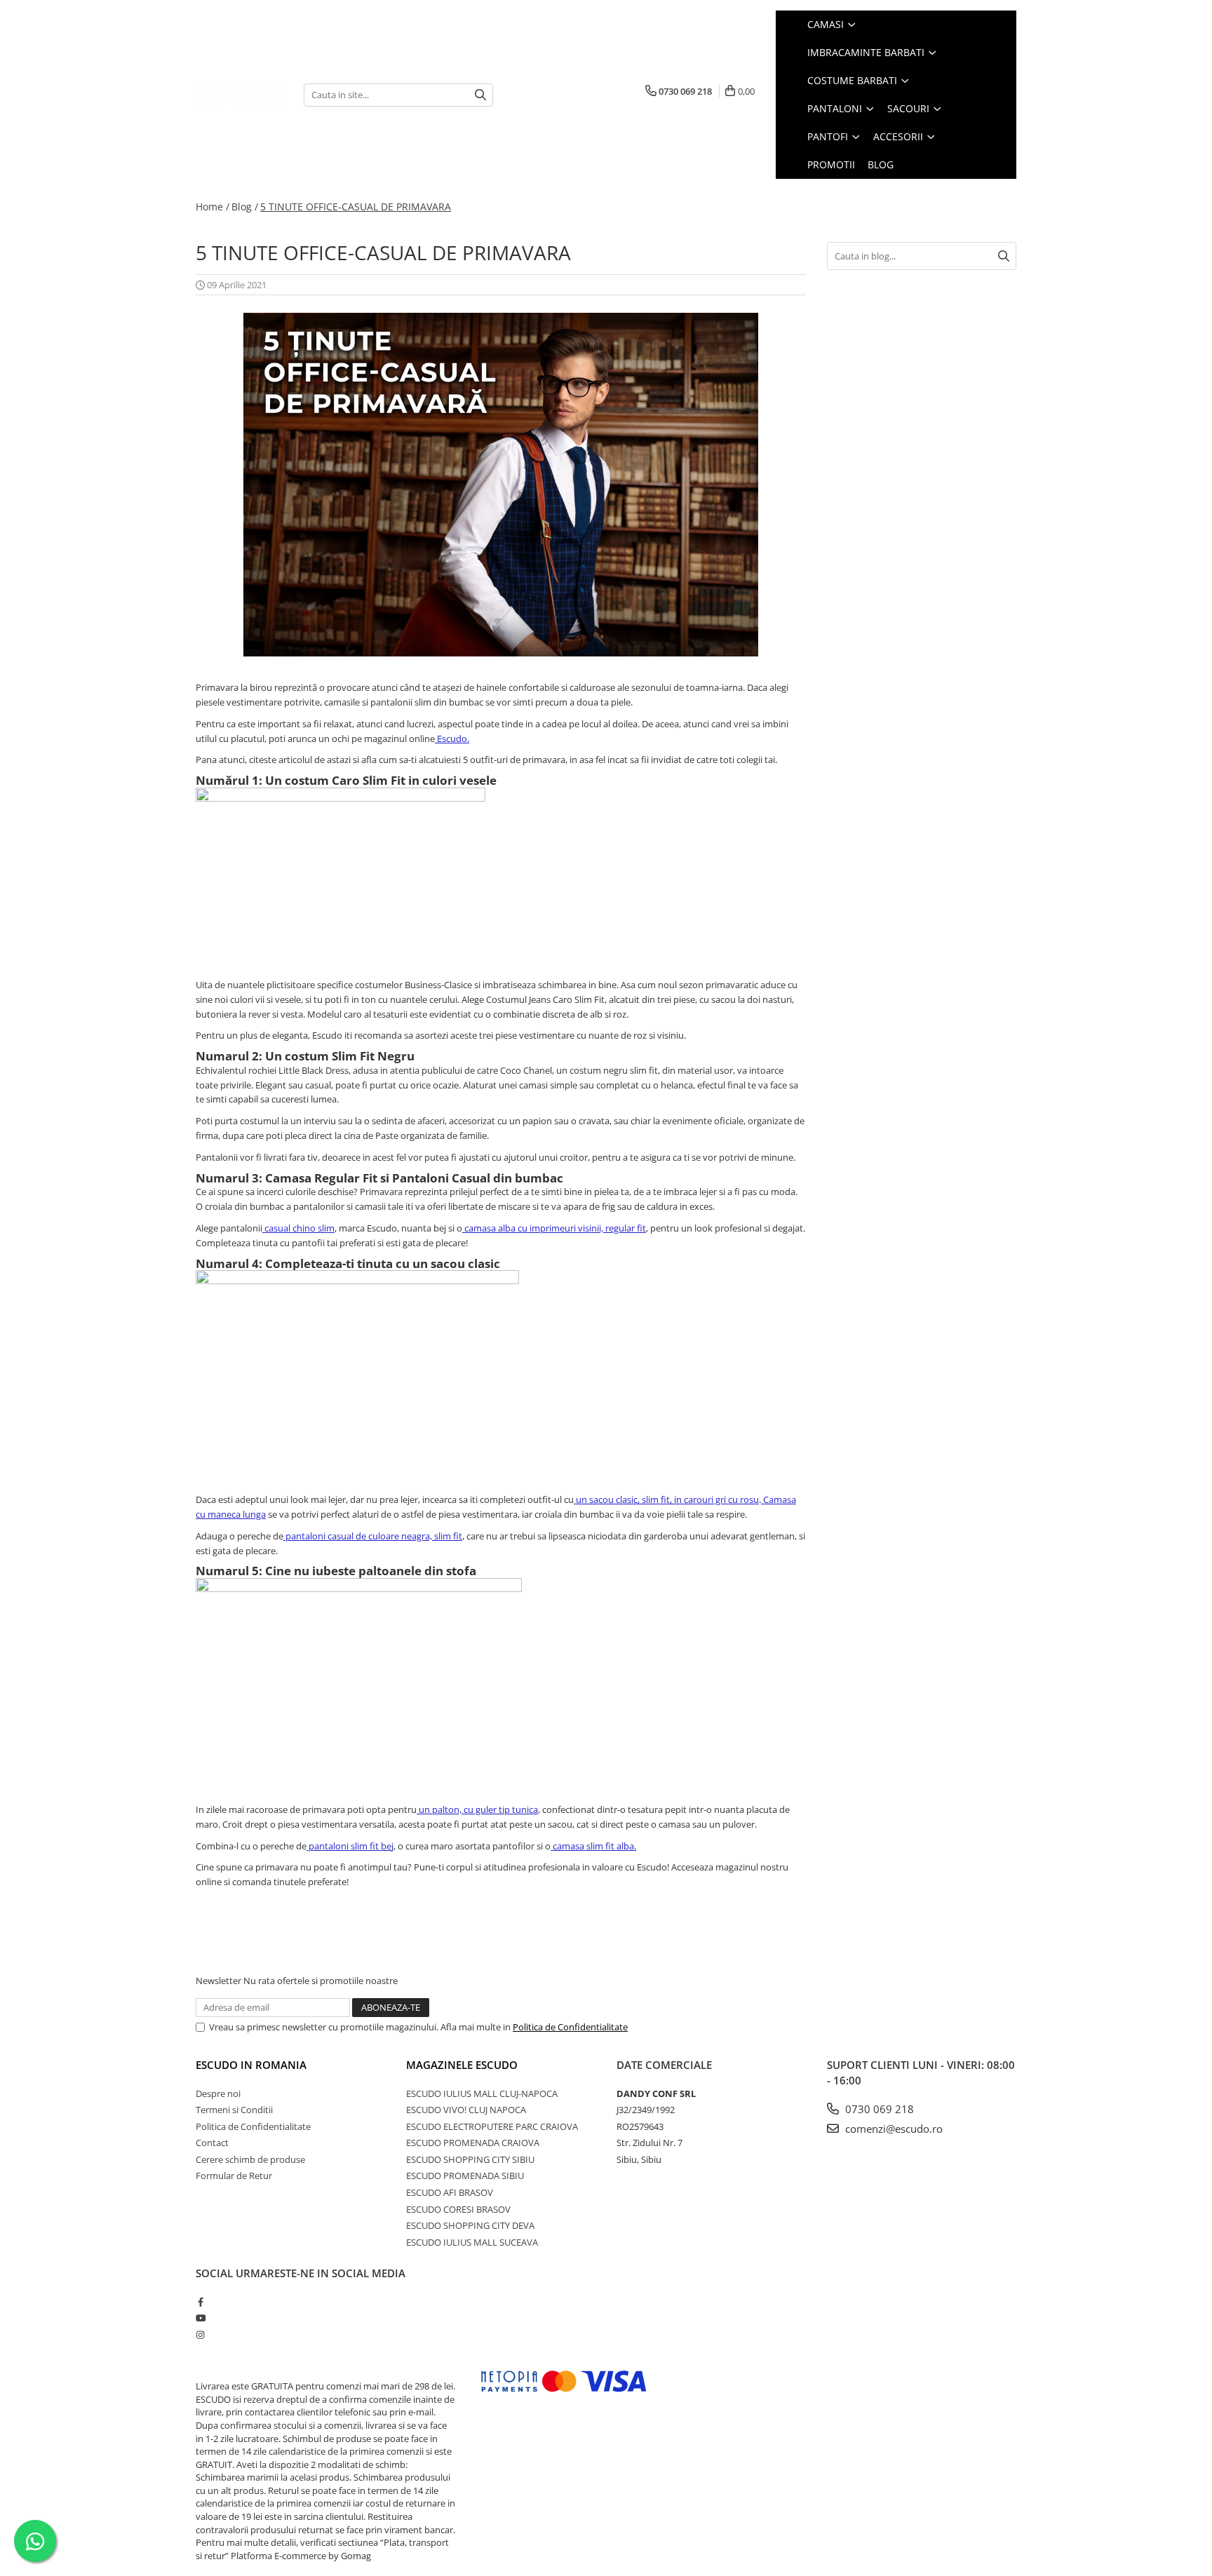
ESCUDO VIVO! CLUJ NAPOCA (466, 2110)
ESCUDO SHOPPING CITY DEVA (470, 2225)
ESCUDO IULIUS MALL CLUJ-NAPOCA (482, 2093)
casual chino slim (298, 1228)
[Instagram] (200, 2335)
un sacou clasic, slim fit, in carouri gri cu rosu (666, 1499)
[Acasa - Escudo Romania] (239, 94)
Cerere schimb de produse (250, 2159)
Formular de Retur (234, 2176)
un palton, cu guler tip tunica (477, 1809)
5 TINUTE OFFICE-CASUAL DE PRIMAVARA (356, 207)
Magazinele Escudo (462, 2065)
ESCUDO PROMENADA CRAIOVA (473, 2143)
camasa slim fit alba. (593, 1846)
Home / (213, 207)
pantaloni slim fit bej (350, 1846)
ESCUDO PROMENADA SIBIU (465, 2176)
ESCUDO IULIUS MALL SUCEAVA (472, 2242)
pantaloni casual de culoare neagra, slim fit (373, 1536)
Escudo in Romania (251, 2065)
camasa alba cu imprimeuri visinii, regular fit (554, 1228)
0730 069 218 (878, 2109)
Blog (881, 164)
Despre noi (218, 2093)
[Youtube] (200, 2318)
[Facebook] (200, 2302)
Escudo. (452, 739)
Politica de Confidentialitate (570, 2027)
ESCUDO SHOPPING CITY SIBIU (470, 2159)
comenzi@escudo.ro (893, 2129)
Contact (212, 2143)
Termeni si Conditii (234, 2110)
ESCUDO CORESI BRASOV (458, 2209)
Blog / (245, 207)
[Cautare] (480, 95)
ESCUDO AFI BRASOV (450, 2192)
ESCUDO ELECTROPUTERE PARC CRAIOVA (492, 2126)
